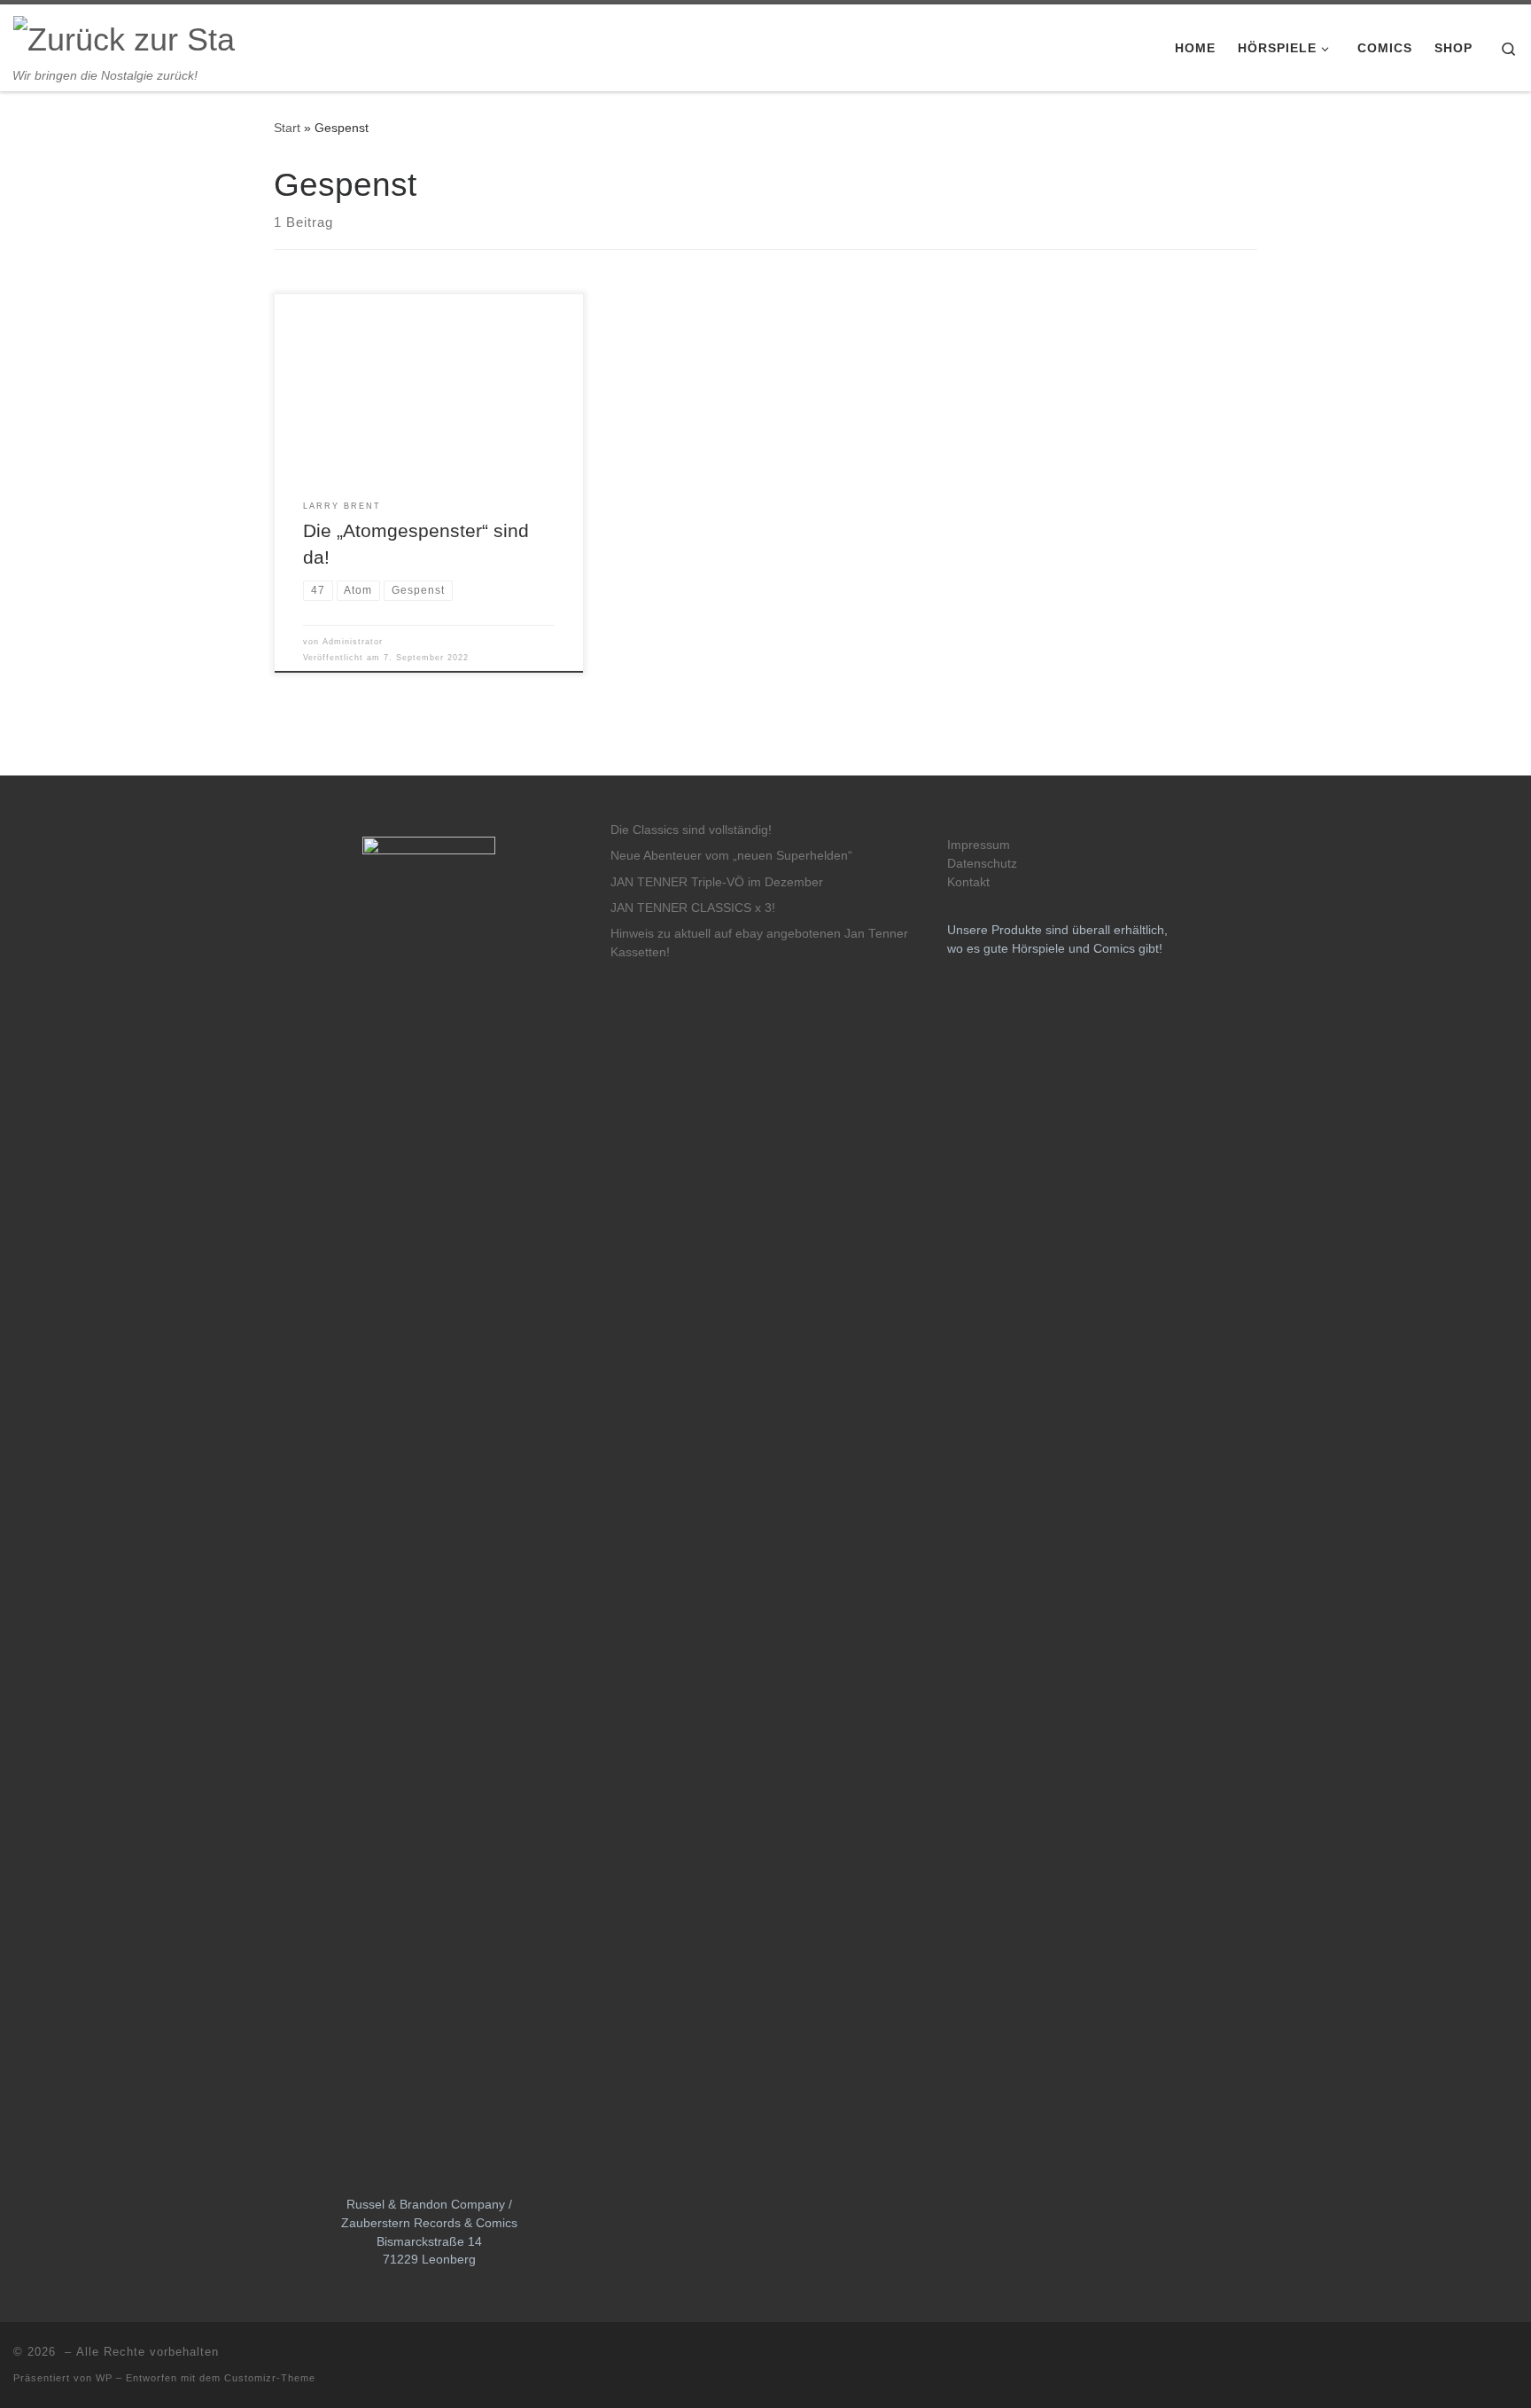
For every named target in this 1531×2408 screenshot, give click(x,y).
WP (104, 2378)
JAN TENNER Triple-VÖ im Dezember (717, 882)
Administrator (353, 642)
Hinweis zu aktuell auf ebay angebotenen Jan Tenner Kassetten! (759, 943)
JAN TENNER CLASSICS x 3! (693, 908)
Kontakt (968, 882)
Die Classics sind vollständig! (691, 830)
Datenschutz (982, 864)
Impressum (979, 845)
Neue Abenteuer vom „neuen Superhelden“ (731, 856)
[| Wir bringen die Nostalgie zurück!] (124, 37)
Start (287, 128)
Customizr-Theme (270, 2378)
